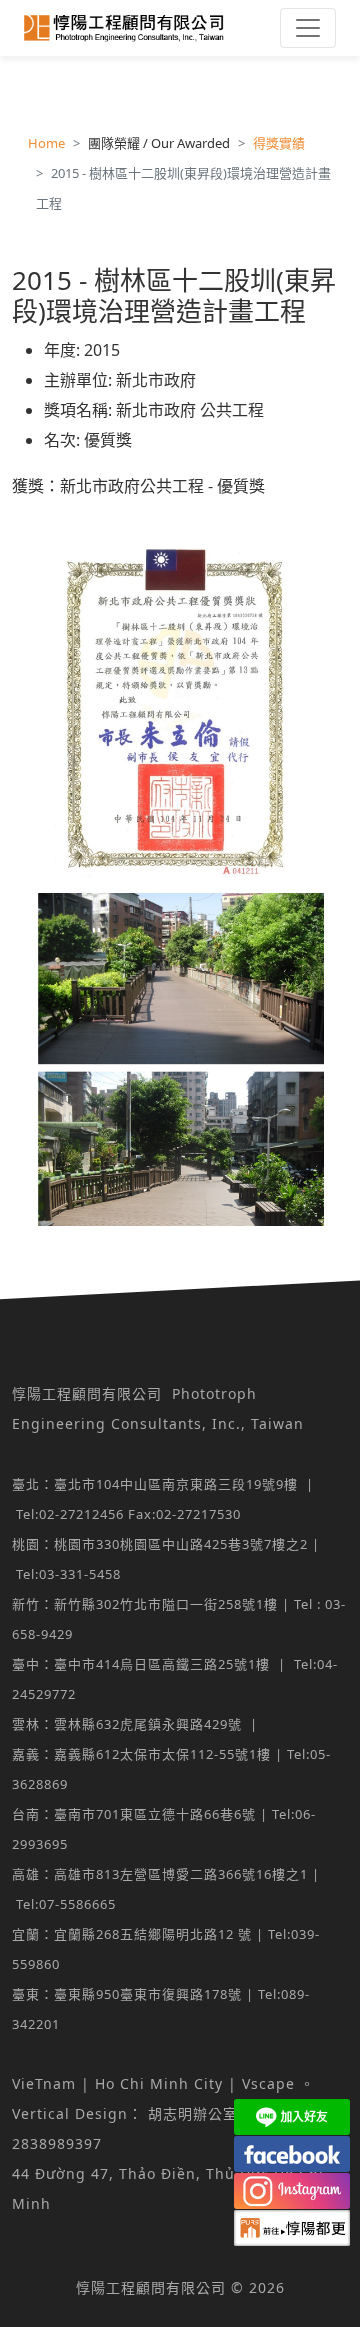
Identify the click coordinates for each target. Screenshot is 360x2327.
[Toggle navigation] (308, 28)
